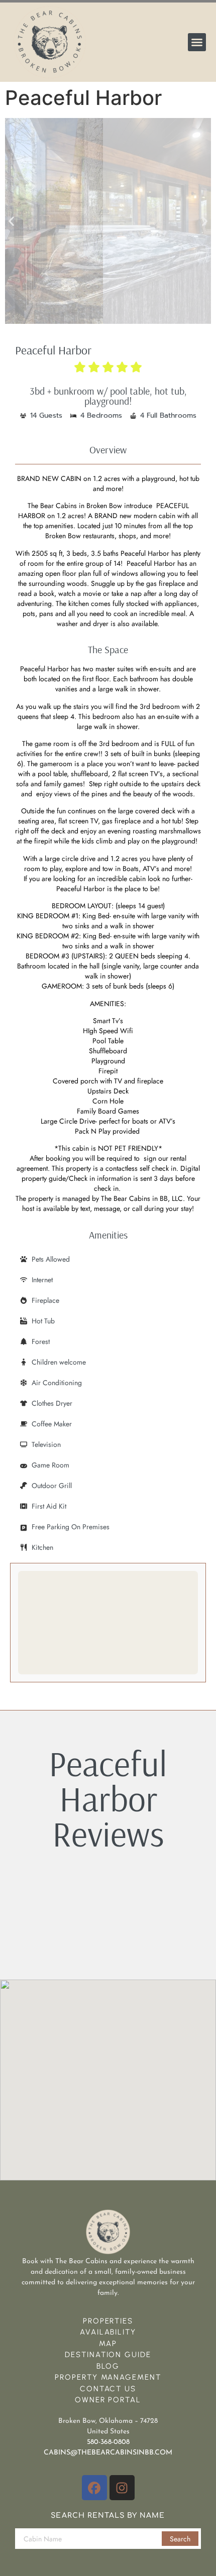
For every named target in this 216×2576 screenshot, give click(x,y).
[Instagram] (122, 2488)
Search (180, 2539)
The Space (108, 649)
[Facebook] (94, 2488)
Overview (108, 450)
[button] (197, 42)
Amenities (108, 1235)
